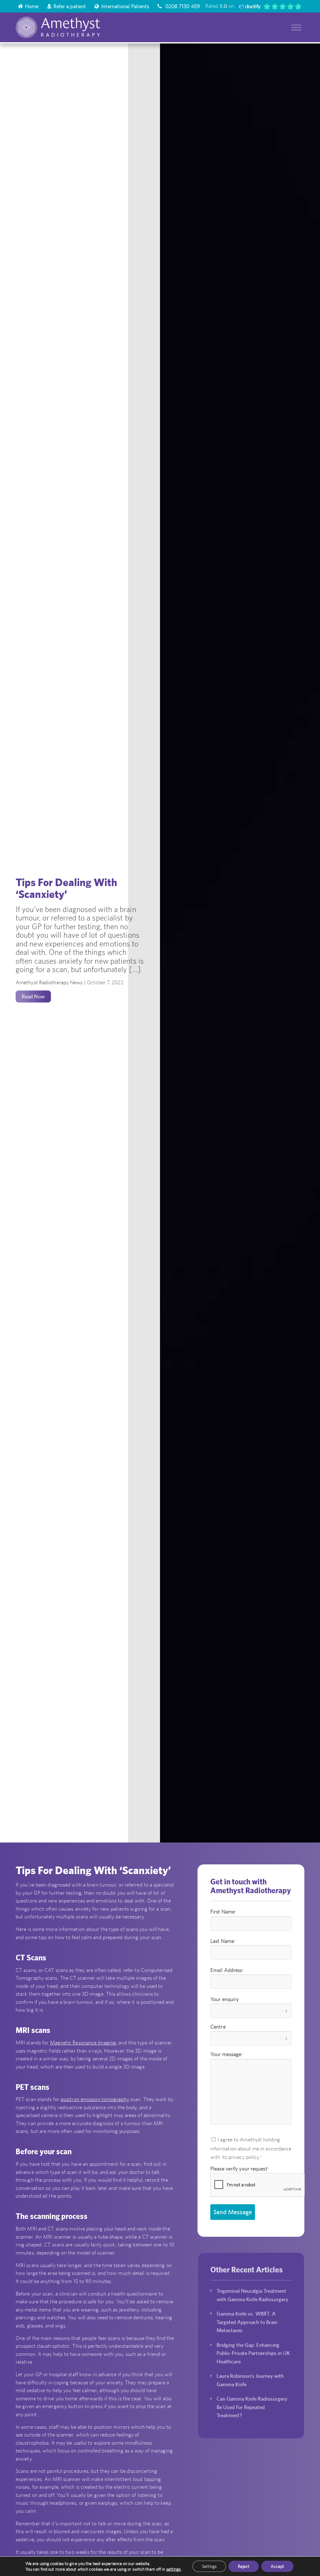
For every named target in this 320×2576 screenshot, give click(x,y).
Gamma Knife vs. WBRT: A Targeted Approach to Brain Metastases (247, 2322)
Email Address (227, 1970)
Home (32, 6)
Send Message (233, 2212)
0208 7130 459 (182, 6)
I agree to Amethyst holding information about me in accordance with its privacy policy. (251, 2148)
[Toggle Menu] (296, 27)
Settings (209, 2566)
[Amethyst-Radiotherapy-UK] (74, 27)
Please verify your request (240, 2169)
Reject (244, 2566)
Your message (227, 2054)
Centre (218, 2027)
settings (174, 2569)
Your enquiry (225, 1999)
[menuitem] (29, 6)
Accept (277, 2566)
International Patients (125, 6)
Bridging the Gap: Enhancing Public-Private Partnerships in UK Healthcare (253, 2353)
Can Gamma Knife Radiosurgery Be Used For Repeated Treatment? (252, 2407)
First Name (223, 1912)
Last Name (223, 1941)
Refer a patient (70, 6)
